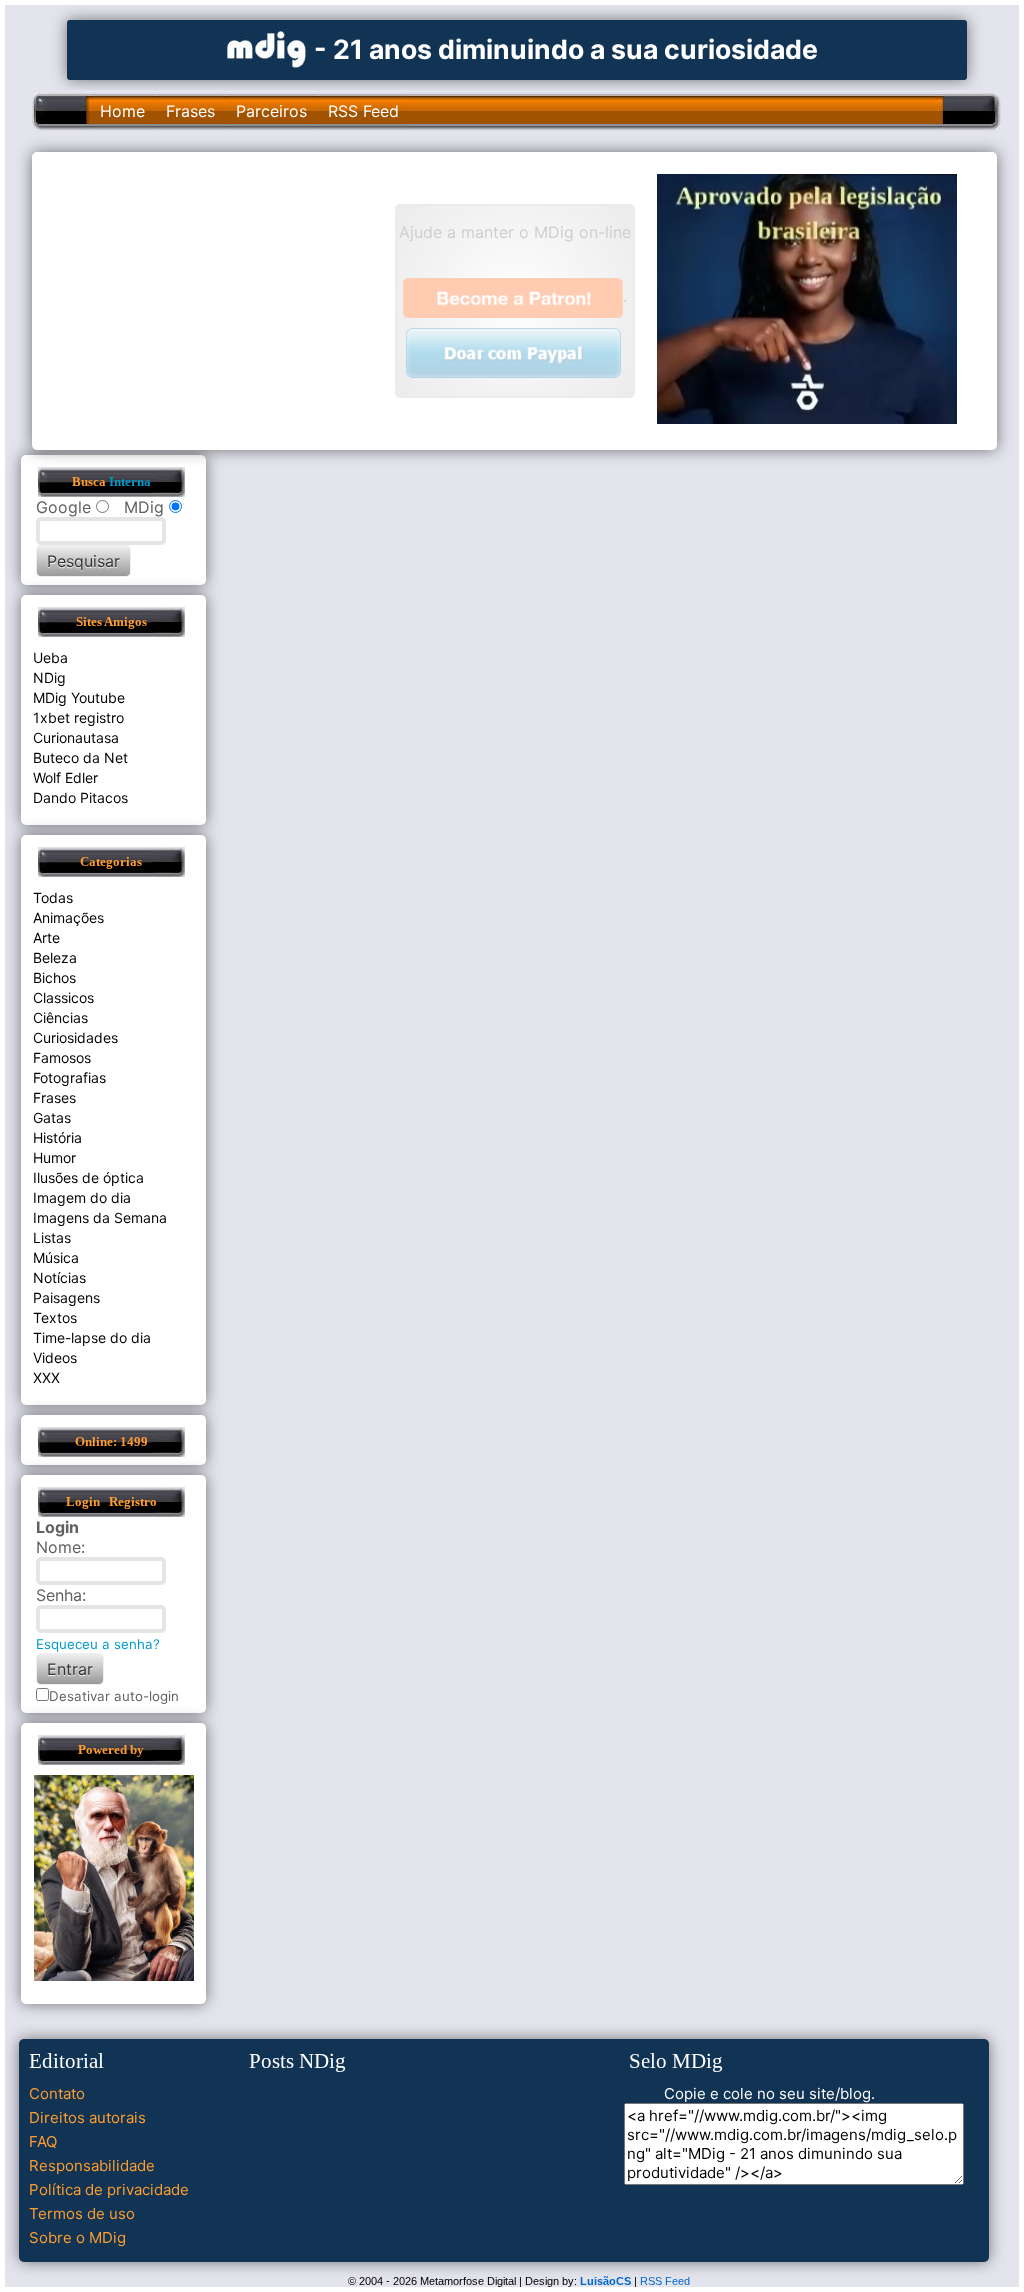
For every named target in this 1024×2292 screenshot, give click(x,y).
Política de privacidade (109, 2189)
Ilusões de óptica (88, 1177)
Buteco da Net (80, 757)
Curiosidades (75, 1037)
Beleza (55, 957)
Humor (54, 1157)
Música (56, 1257)
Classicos (63, 997)
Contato (57, 2093)
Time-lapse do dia (92, 1337)
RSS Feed (363, 111)
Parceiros (271, 111)
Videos (55, 1357)
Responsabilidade (92, 2165)
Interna (130, 482)
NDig (49, 677)
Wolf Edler (65, 777)
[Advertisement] (223, 299)
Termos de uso (82, 2213)
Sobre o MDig (77, 2237)
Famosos (62, 1057)
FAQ (43, 2141)
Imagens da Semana (100, 1217)
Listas (52, 1237)
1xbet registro (78, 717)
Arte (46, 937)
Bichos (54, 977)
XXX (46, 1377)
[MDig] (267, 47)
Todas (53, 897)
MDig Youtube (79, 697)
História (57, 1137)
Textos (55, 1317)
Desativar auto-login (114, 1696)
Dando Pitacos (80, 797)
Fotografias (69, 1077)
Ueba (50, 657)
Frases (190, 111)
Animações (68, 917)
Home (122, 111)
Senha (59, 1595)
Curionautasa (76, 737)
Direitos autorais (87, 2117)
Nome (58, 1547)
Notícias (59, 1277)
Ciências (60, 1017)
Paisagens (66, 1297)
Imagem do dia (82, 1197)
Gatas (52, 1117)
